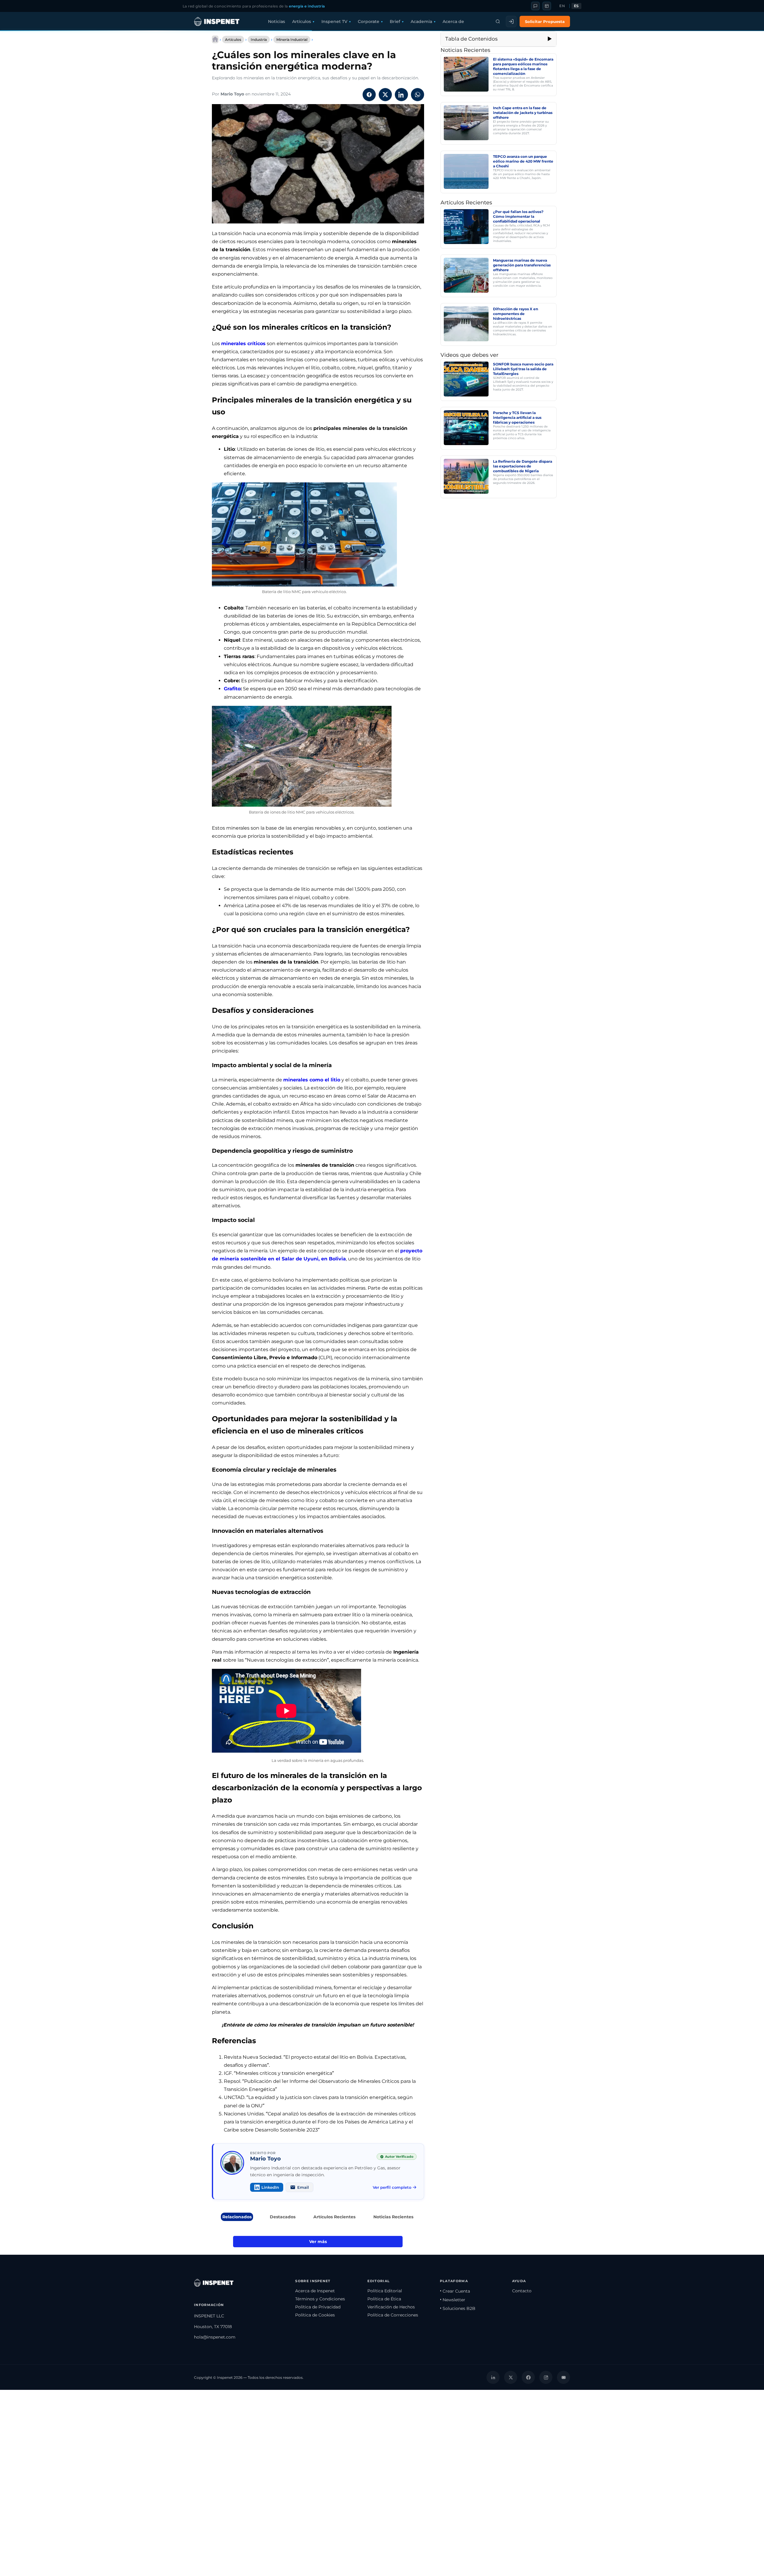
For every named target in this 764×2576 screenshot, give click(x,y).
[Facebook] (528, 2377)
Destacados (283, 2217)
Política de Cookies (315, 2315)
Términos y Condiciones (320, 2299)
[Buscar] (498, 21)
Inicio (215, 39)
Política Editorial (385, 2291)
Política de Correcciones (393, 2315)
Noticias (277, 21)
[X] (511, 2377)
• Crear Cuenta (455, 2291)
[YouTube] (563, 2377)
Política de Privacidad (318, 2307)
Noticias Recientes (393, 2217)
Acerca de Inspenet (315, 2291)
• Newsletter (453, 2300)
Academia (421, 21)
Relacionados (237, 2217)
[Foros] (535, 6)
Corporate (369, 21)
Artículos (302, 21)
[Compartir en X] (385, 95)
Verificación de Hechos (391, 2307)
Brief (395, 21)
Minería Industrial (292, 40)
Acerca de (453, 21)
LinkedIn (270, 2187)
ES (576, 6)
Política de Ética (384, 2299)
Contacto (522, 2291)
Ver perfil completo (392, 2187)
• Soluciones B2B (458, 2308)
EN (562, 6)
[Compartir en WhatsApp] (418, 95)
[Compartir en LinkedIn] (401, 95)
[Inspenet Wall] (547, 6)
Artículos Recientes (334, 2217)
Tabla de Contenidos (471, 39)
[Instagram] (546, 2377)
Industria (259, 40)
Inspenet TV (334, 21)
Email (303, 2187)
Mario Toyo (232, 94)
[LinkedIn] (493, 2377)
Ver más (318, 2242)
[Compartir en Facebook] (369, 95)
